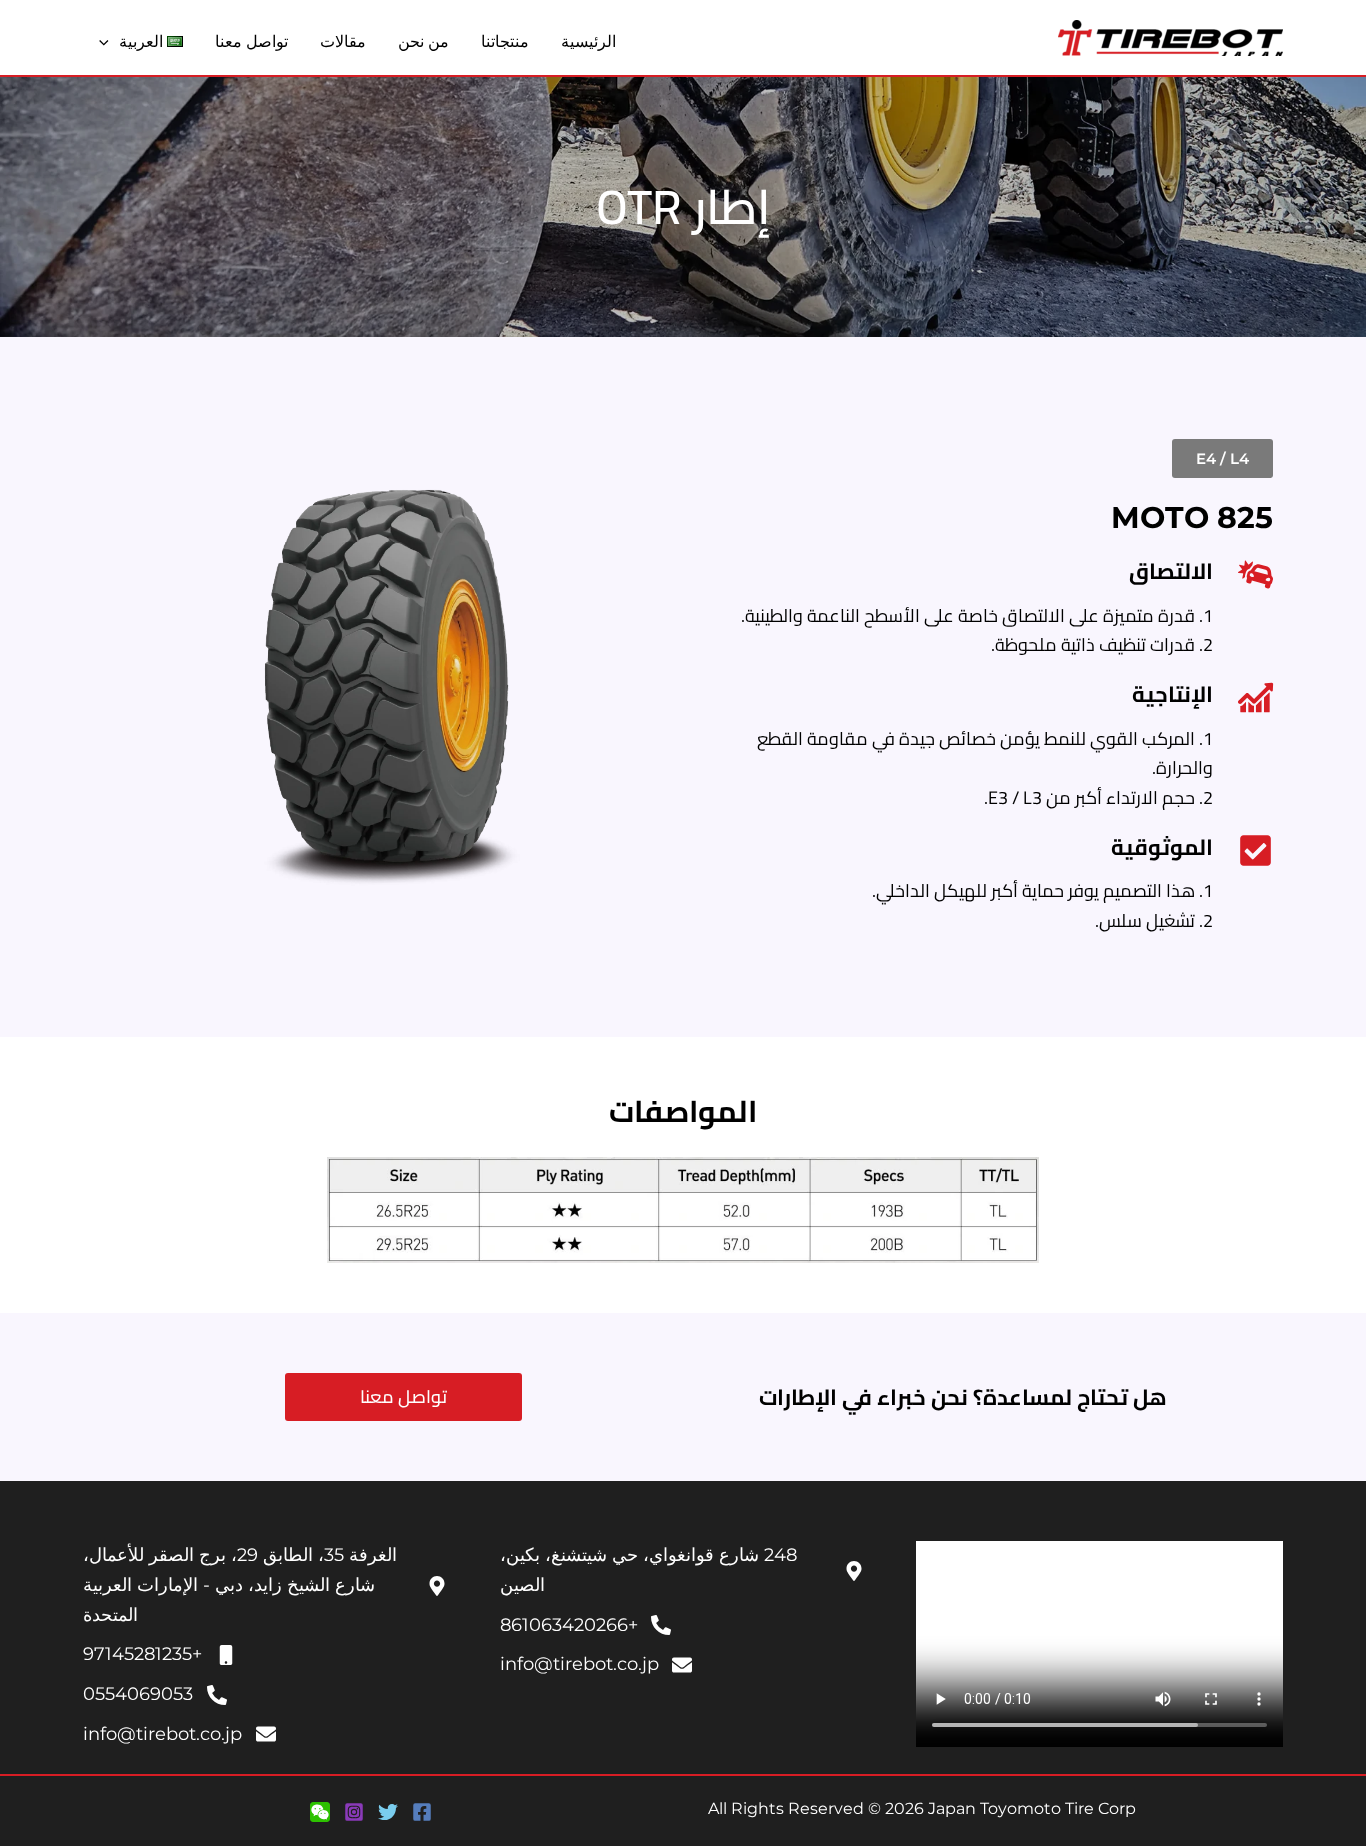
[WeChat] (320, 1812)
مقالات (343, 41)
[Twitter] (388, 1812)
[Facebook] (422, 1812)
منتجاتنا (505, 41)
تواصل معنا (251, 41)
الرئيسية (588, 41)
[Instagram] (354, 1812)
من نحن (423, 41)
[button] (109, 42)
